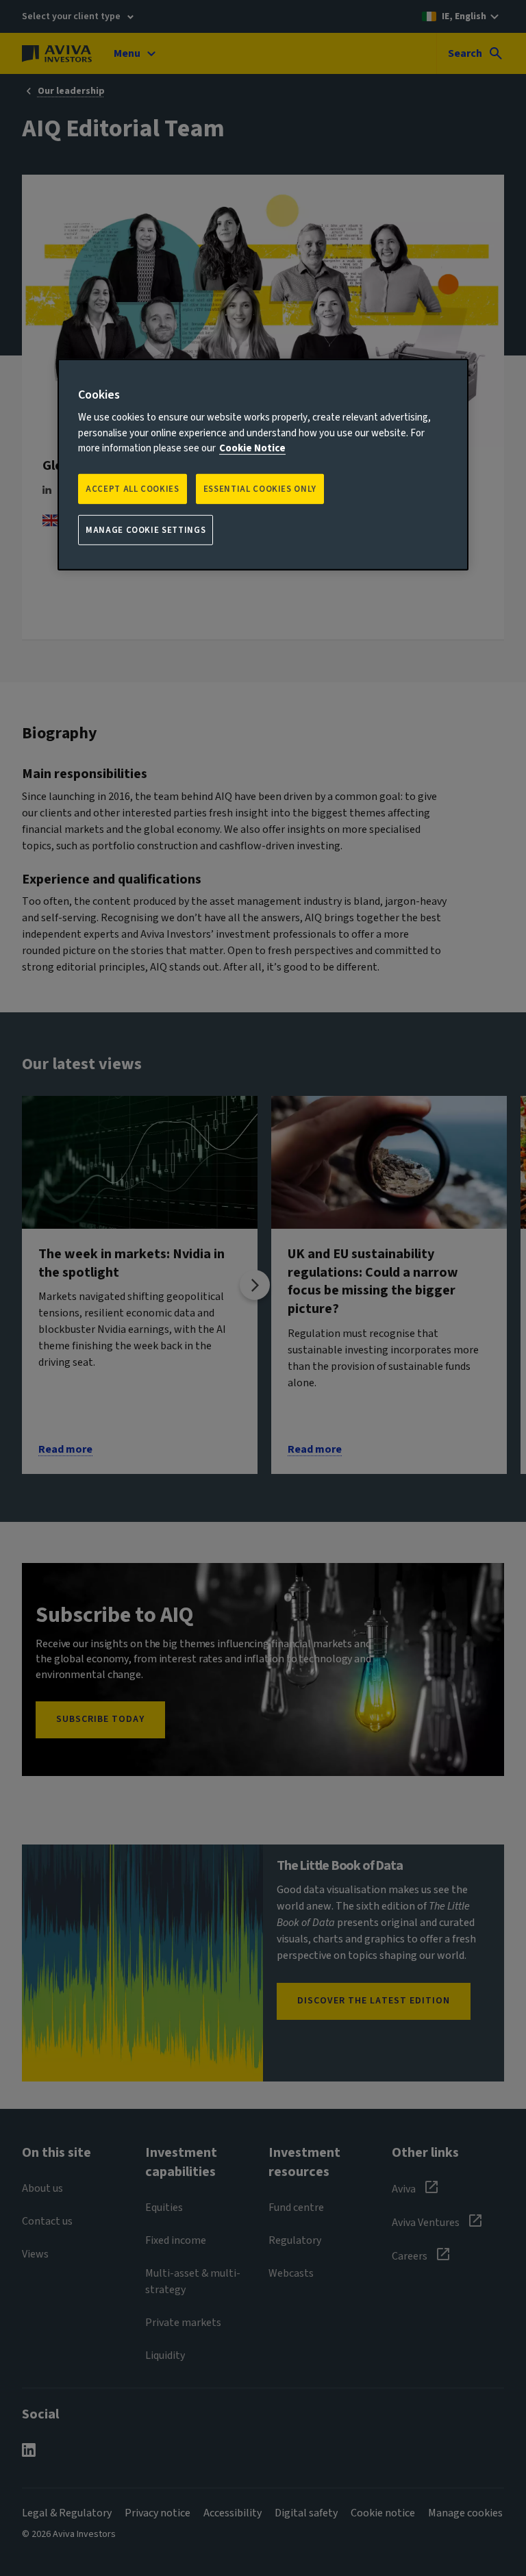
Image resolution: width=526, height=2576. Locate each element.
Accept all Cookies (133, 489)
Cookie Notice (252, 448)
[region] (263, 465)
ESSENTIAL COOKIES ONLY (260, 489)
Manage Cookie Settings (146, 530)
